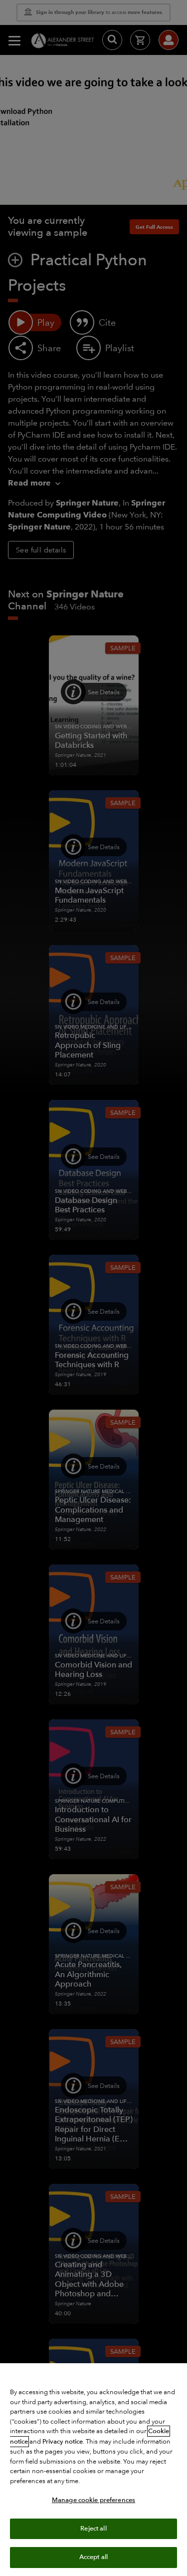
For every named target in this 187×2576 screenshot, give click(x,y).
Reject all (93, 2529)
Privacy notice (63, 2442)
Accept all (93, 2557)
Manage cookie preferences (93, 2500)
